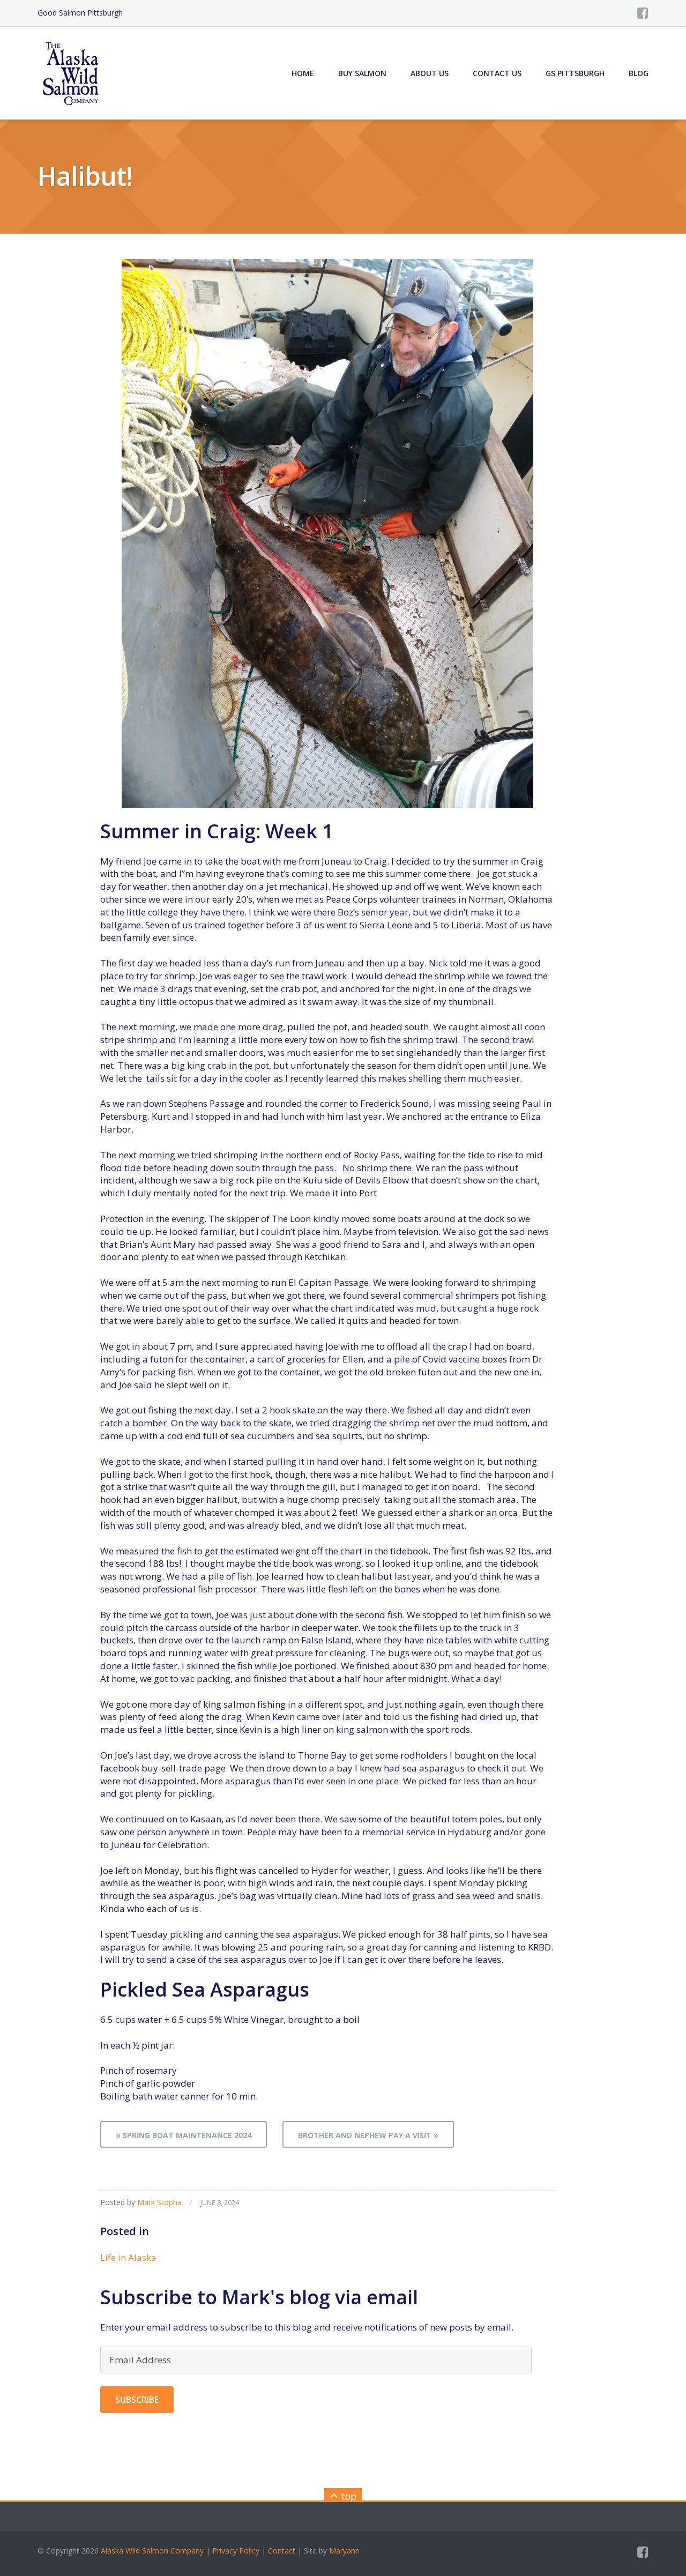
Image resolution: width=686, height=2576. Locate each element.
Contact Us (497, 73)
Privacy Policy (236, 2551)
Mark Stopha (159, 2202)
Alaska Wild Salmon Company (152, 2551)
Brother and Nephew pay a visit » (368, 2135)
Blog (639, 73)
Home (303, 73)
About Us (430, 73)
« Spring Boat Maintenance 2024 (184, 2135)
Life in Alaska (128, 2257)
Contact (282, 2551)
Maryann (344, 2551)
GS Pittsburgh (575, 73)
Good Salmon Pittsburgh (80, 13)
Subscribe (137, 2400)
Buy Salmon (362, 73)
